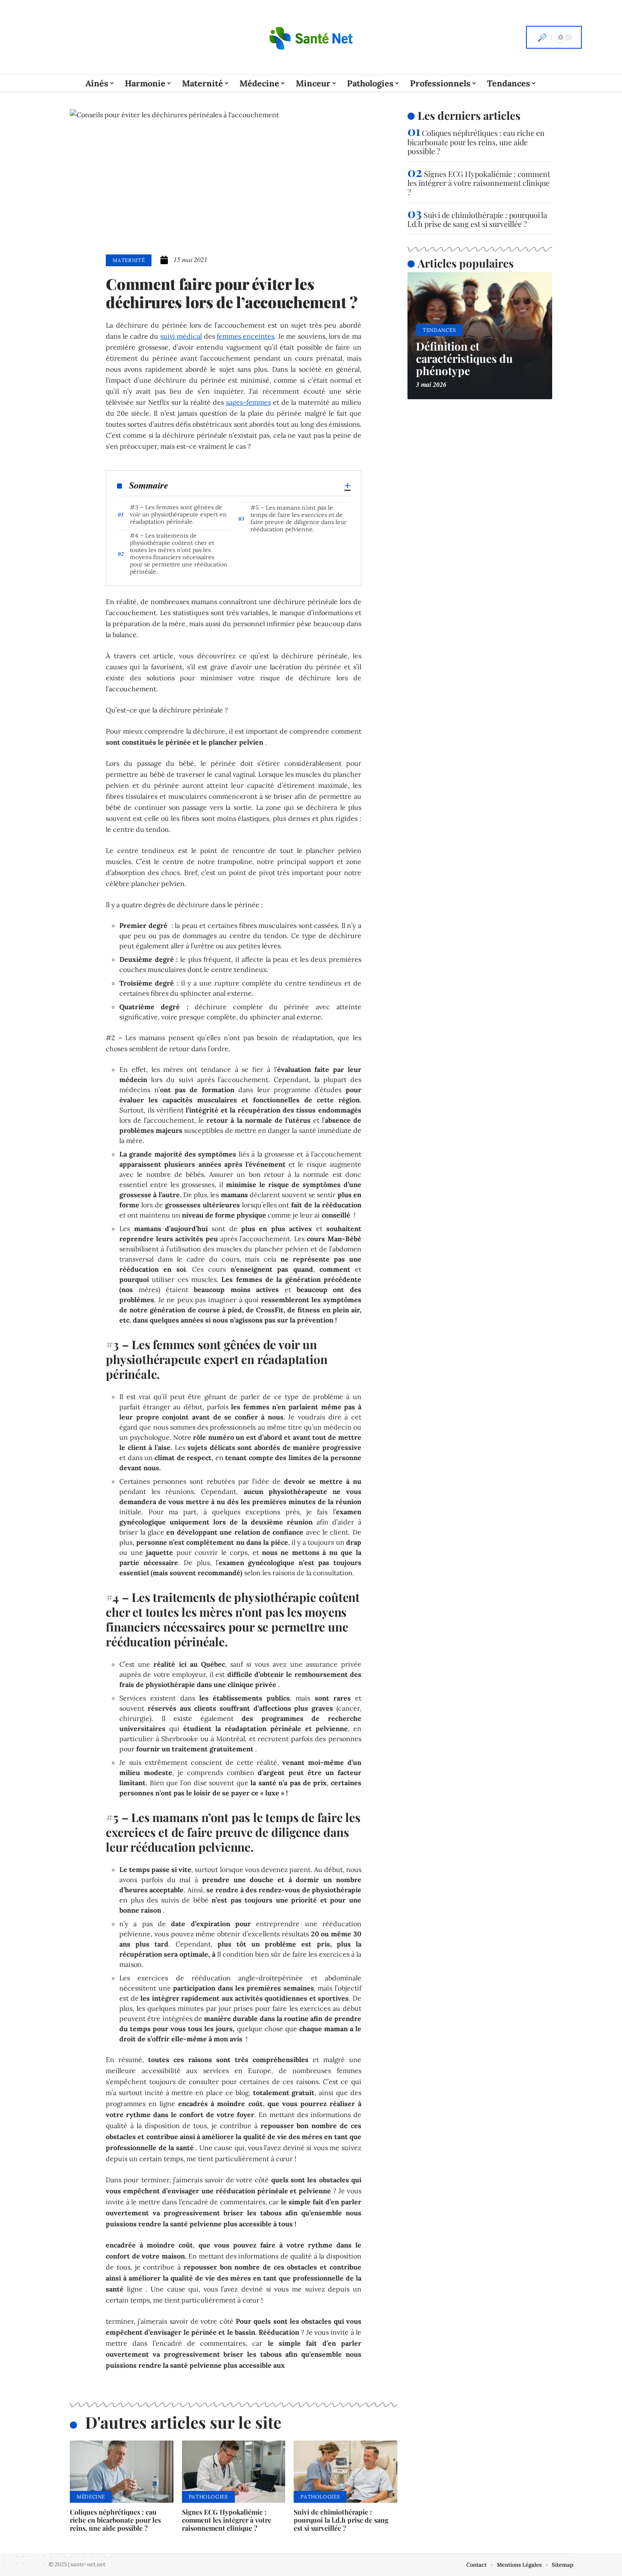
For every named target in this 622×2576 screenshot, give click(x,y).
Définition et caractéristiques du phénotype (464, 358)
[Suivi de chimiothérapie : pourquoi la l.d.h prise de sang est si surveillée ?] (345, 2472)
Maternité (129, 260)
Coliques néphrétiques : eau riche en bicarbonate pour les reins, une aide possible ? (115, 2520)
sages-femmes (248, 402)
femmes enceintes (245, 336)
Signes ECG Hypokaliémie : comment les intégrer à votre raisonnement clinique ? (227, 2520)
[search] (542, 37)
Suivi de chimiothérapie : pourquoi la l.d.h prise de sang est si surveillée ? (341, 2520)
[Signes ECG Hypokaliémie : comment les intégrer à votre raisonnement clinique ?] (234, 2472)
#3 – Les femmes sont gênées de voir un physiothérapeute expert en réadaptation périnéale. (178, 514)
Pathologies (208, 2497)
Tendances (439, 330)
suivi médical (181, 336)
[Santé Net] (311, 37)
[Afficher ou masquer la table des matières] (260, 486)
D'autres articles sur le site (183, 2422)
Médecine (91, 2497)
